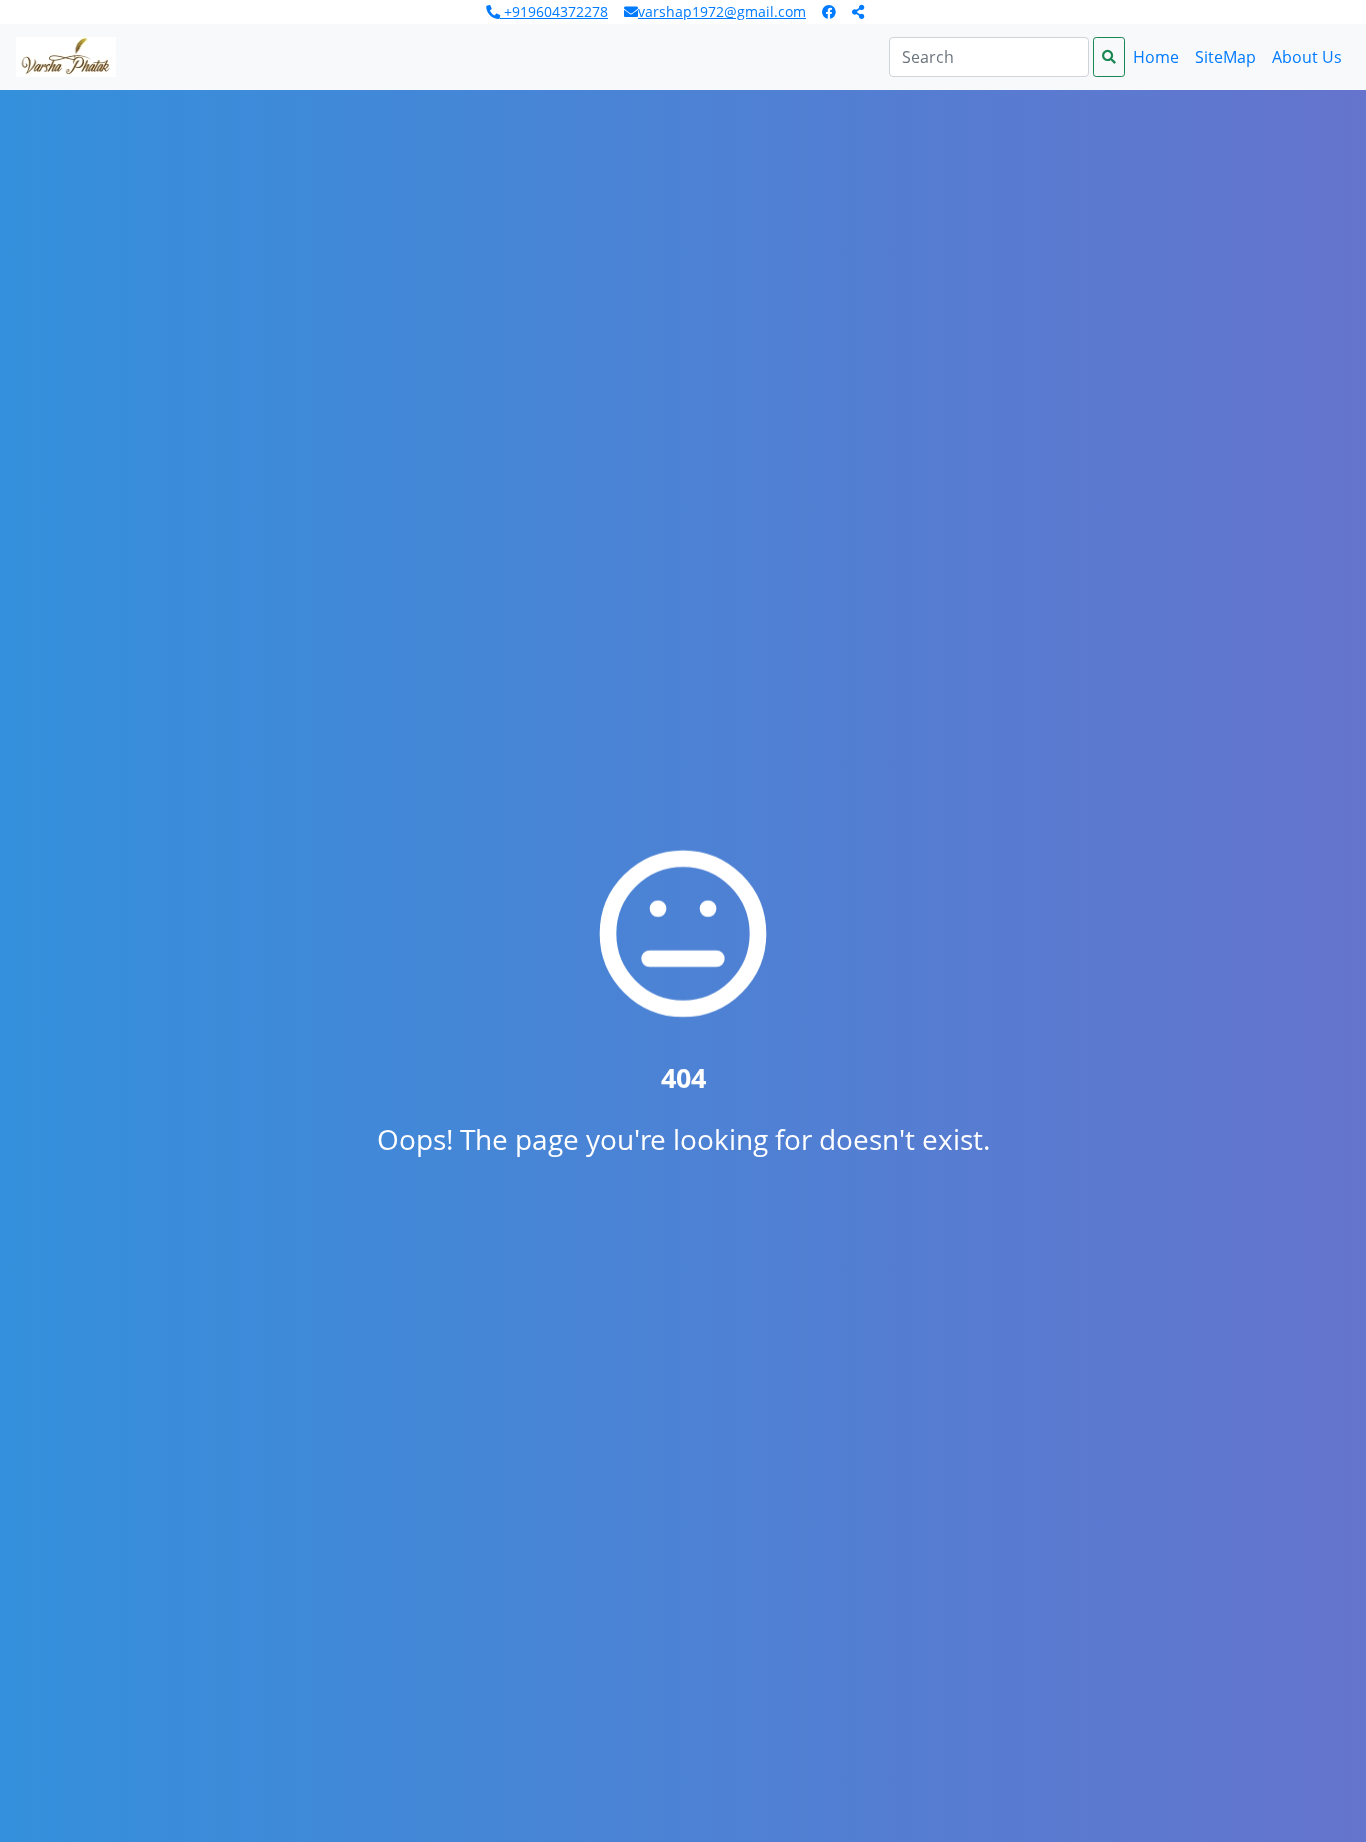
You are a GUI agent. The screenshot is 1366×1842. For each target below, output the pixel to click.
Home (1156, 57)
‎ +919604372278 (554, 11)
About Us (1307, 57)
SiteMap (1225, 57)
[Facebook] (829, 12)
